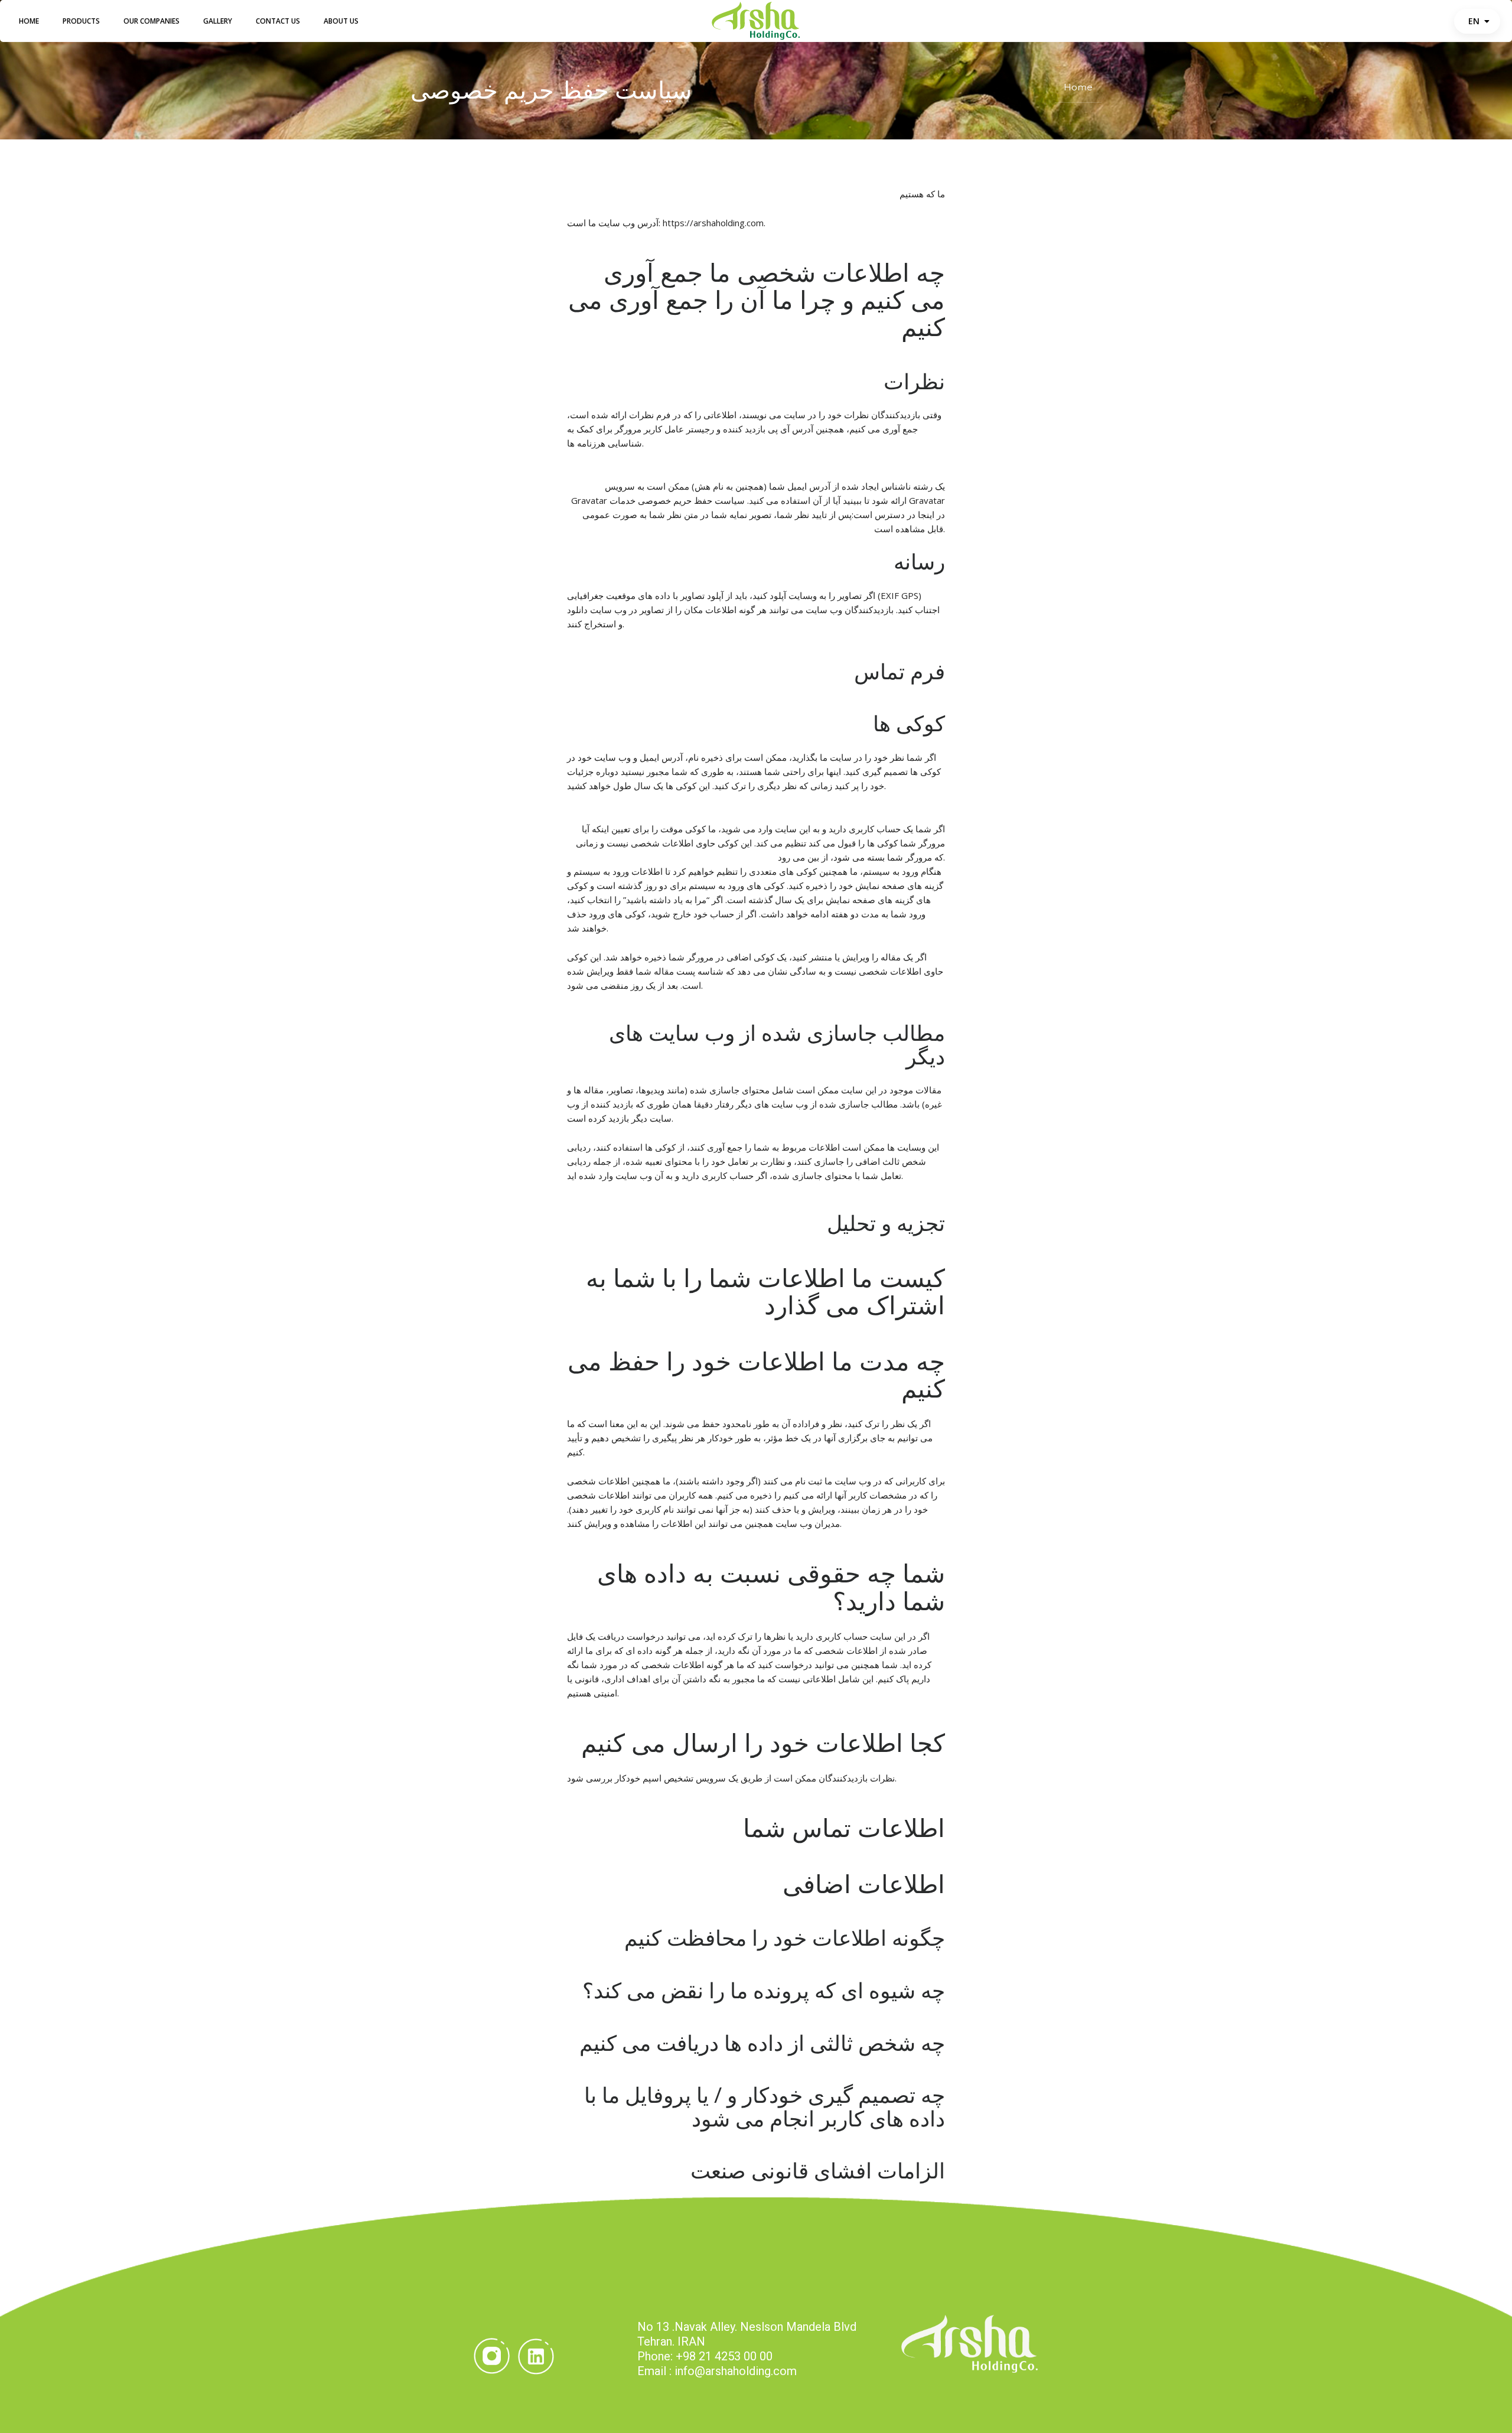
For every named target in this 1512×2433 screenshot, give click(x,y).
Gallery (218, 21)
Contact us (278, 21)
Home (29, 21)
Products (81, 21)
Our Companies (151, 21)
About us (341, 21)
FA (1482, 21)
